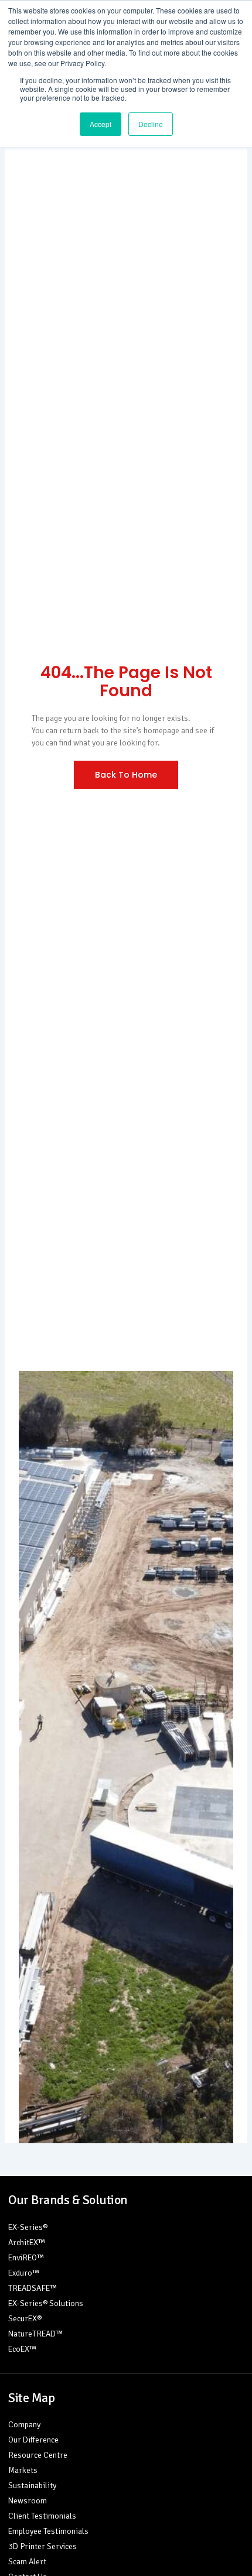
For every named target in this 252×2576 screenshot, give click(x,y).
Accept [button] (101, 124)
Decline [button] (151, 124)
